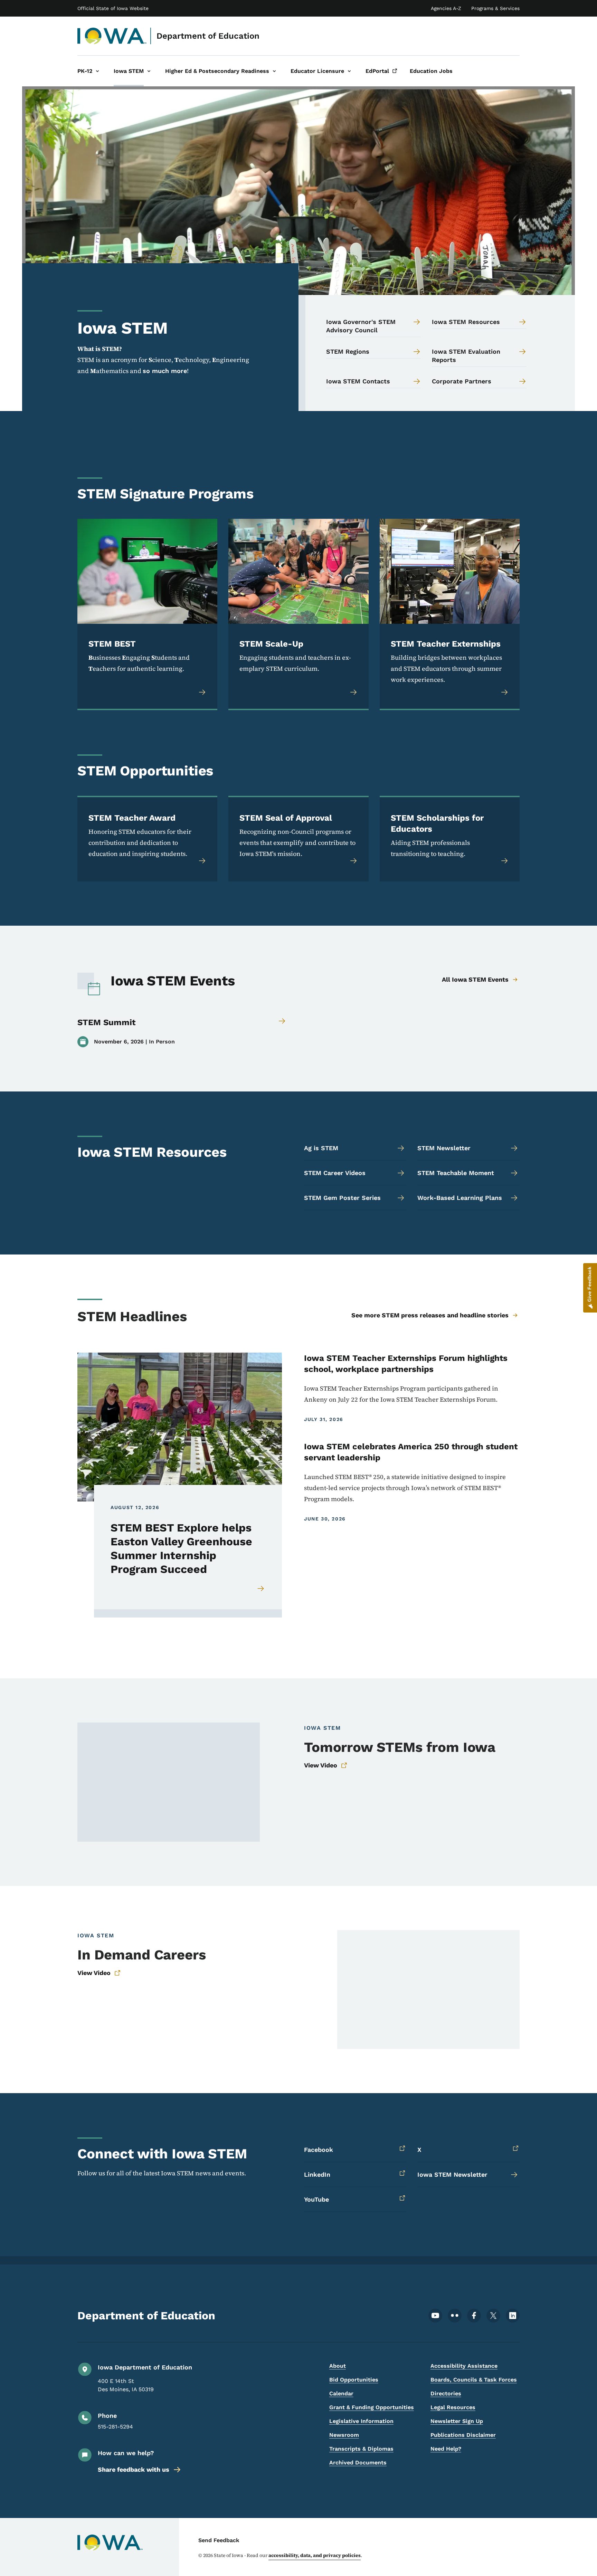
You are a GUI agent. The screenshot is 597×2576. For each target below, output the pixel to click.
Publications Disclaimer (463, 2435)
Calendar (341, 2393)
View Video (321, 1765)
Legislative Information (361, 2421)
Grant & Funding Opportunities (372, 2407)
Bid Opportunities (354, 2380)
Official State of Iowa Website (113, 8)
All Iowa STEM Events (475, 979)
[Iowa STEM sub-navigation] (149, 71)
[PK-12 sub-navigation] (97, 71)
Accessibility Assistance (464, 2366)
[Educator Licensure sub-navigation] (349, 71)
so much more (165, 371)
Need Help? (446, 2449)
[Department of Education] (112, 36)
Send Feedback (219, 2540)
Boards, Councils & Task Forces (474, 2380)
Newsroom (344, 2435)
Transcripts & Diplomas (361, 2449)
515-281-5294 (115, 2427)
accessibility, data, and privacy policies (315, 2555)
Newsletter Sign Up (457, 2421)
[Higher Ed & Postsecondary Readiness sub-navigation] (274, 71)
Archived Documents (358, 2463)
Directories (446, 2393)
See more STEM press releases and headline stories (430, 1315)
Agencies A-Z (446, 8)
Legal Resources (453, 2407)
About (338, 2366)
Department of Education (208, 36)
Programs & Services (495, 8)
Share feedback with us (134, 2469)
